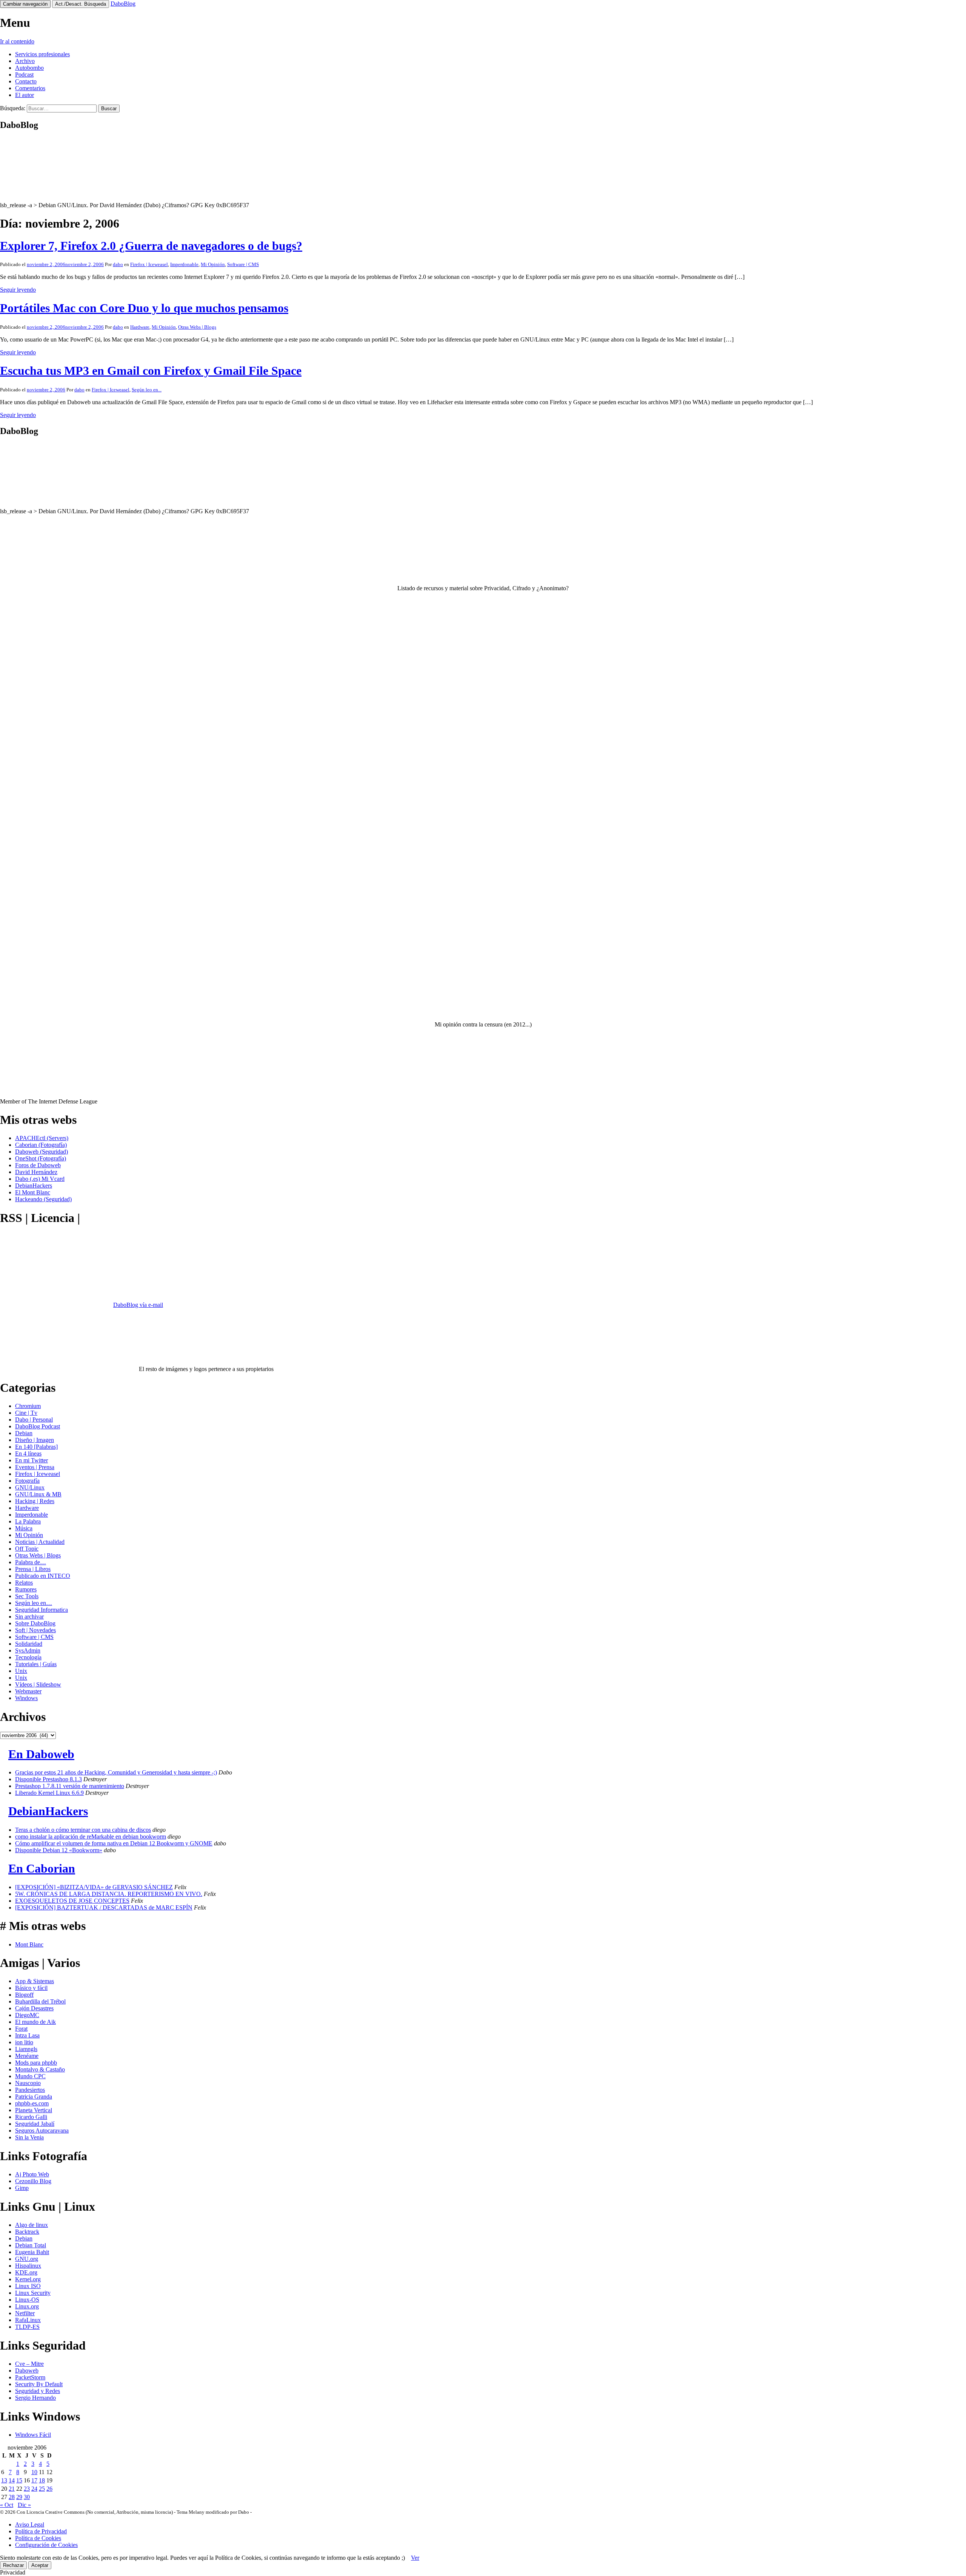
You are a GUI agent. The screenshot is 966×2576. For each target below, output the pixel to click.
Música (24, 1528)
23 (27, 2489)
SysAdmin (28, 1650)
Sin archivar (29, 1617)
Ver (415, 2558)
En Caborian (42, 1868)
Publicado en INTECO (43, 1576)
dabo (118, 264)
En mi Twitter (32, 1460)
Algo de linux (32, 2225)
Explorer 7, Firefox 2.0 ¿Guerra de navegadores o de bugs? (151, 246)
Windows (26, 1698)
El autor (25, 95)
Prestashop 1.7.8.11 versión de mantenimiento (70, 1786)
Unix (21, 1671)
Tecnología (28, 1657)
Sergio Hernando (35, 2398)
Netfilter (25, 2313)
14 (12, 2480)
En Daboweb (41, 1754)
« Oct (7, 2505)
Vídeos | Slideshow (38, 1684)
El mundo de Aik (35, 2022)
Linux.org (27, 2306)
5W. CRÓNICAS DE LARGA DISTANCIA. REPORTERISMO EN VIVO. (109, 1894)
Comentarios (30, 88)
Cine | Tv (26, 1413)
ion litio (24, 2042)
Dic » (24, 2505)
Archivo (25, 61)
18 (42, 2480)
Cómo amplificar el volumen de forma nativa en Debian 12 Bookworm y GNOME (114, 1843)
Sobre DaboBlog (35, 1623)
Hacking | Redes (35, 1501)
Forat (21, 2029)
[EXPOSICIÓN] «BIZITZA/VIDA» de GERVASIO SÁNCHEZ (94, 1887)
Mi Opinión (213, 264)
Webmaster (28, 1691)
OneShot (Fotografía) (41, 1158)
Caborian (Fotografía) (41, 1145)
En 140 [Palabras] (36, 1447)
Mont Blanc (29, 1944)
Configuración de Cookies (46, 2545)
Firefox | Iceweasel (149, 264)
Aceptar (40, 2565)
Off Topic (27, 1549)
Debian (24, 1433)
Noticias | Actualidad (40, 1542)
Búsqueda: (13, 108)
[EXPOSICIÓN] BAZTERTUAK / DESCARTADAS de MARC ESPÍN (104, 1907)
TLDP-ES (27, 2327)
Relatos (24, 1583)
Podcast (24, 75)
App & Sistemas (35, 1981)
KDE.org (26, 2272)
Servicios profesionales (42, 54)
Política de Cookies (38, 2538)
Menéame (27, 2056)
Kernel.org (28, 2279)
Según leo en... (147, 390)
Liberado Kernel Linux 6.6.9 (49, 1793)
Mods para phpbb (36, 2063)
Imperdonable (184, 264)
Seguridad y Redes (38, 2391)
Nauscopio (28, 2083)
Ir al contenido (17, 41)
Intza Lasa (27, 2035)
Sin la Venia (29, 2137)
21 (12, 2489)
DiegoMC (27, 2015)
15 (19, 2480)
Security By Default (39, 2384)
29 (19, 2497)
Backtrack (27, 2232)
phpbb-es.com (32, 2103)
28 (12, 2497)
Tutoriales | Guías (36, 1664)
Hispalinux (28, 2266)
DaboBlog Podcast (38, 1426)
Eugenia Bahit (32, 2252)
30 (27, 2497)
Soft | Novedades (35, 1630)
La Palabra (28, 1521)
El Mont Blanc (33, 1192)
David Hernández (36, 1172)
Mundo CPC (30, 2076)
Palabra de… (31, 1562)
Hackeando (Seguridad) (43, 1199)
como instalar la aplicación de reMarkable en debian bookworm (91, 1837)
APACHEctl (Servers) (42, 1138)
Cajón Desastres (34, 2008)
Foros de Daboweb (38, 1165)
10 (34, 2472)
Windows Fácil (33, 2435)
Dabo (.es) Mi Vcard (40, 1179)
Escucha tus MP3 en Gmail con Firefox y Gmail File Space (151, 371)
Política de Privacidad (41, 2531)
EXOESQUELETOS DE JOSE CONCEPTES (72, 1901)
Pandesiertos (30, 2090)
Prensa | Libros (33, 1569)
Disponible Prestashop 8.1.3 (48, 1779)
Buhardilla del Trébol (40, 2001)
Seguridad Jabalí (35, 2124)
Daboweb (27, 2371)
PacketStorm (30, 2377)
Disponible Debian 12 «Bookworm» (59, 1850)
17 (34, 2480)
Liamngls (26, 2049)
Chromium (28, 1406)
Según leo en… (34, 1603)
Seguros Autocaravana (42, 2131)
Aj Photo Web (32, 2174)
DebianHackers (34, 1186)
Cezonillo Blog (33, 2181)
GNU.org (27, 2259)
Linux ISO (28, 2286)
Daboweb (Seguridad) (42, 1152)
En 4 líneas (28, 1453)
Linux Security (33, 2293)
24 (34, 2489)
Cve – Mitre (29, 2364)
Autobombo (29, 68)
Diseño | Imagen (35, 1440)
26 (49, 2489)
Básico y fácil (31, 1988)
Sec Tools (27, 1596)
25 (42, 2489)
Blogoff (24, 1995)
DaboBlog (123, 4)
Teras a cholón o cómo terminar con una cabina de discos (83, 1830)
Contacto (26, 81)
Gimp (22, 2188)
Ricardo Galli (31, 2117)
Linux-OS (27, 2300)
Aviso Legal (30, 2524)
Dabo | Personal (34, 1420)
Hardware (140, 327)
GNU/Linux (30, 1487)
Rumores (26, 1589)
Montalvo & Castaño (40, 2069)
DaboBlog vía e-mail (138, 1305)
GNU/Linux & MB (38, 1494)
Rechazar (13, 2565)
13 (4, 2480)
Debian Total (31, 2245)
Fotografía (27, 1481)
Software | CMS (243, 264)
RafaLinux (28, 2320)
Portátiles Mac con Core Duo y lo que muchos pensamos (144, 308)
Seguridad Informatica (42, 1610)
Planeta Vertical (34, 2110)
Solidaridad (29, 1644)
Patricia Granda (34, 2097)
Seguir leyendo (18, 290)
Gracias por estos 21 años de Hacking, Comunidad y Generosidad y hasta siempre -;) (116, 1772)
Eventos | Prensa (35, 1467)
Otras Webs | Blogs (197, 327)
